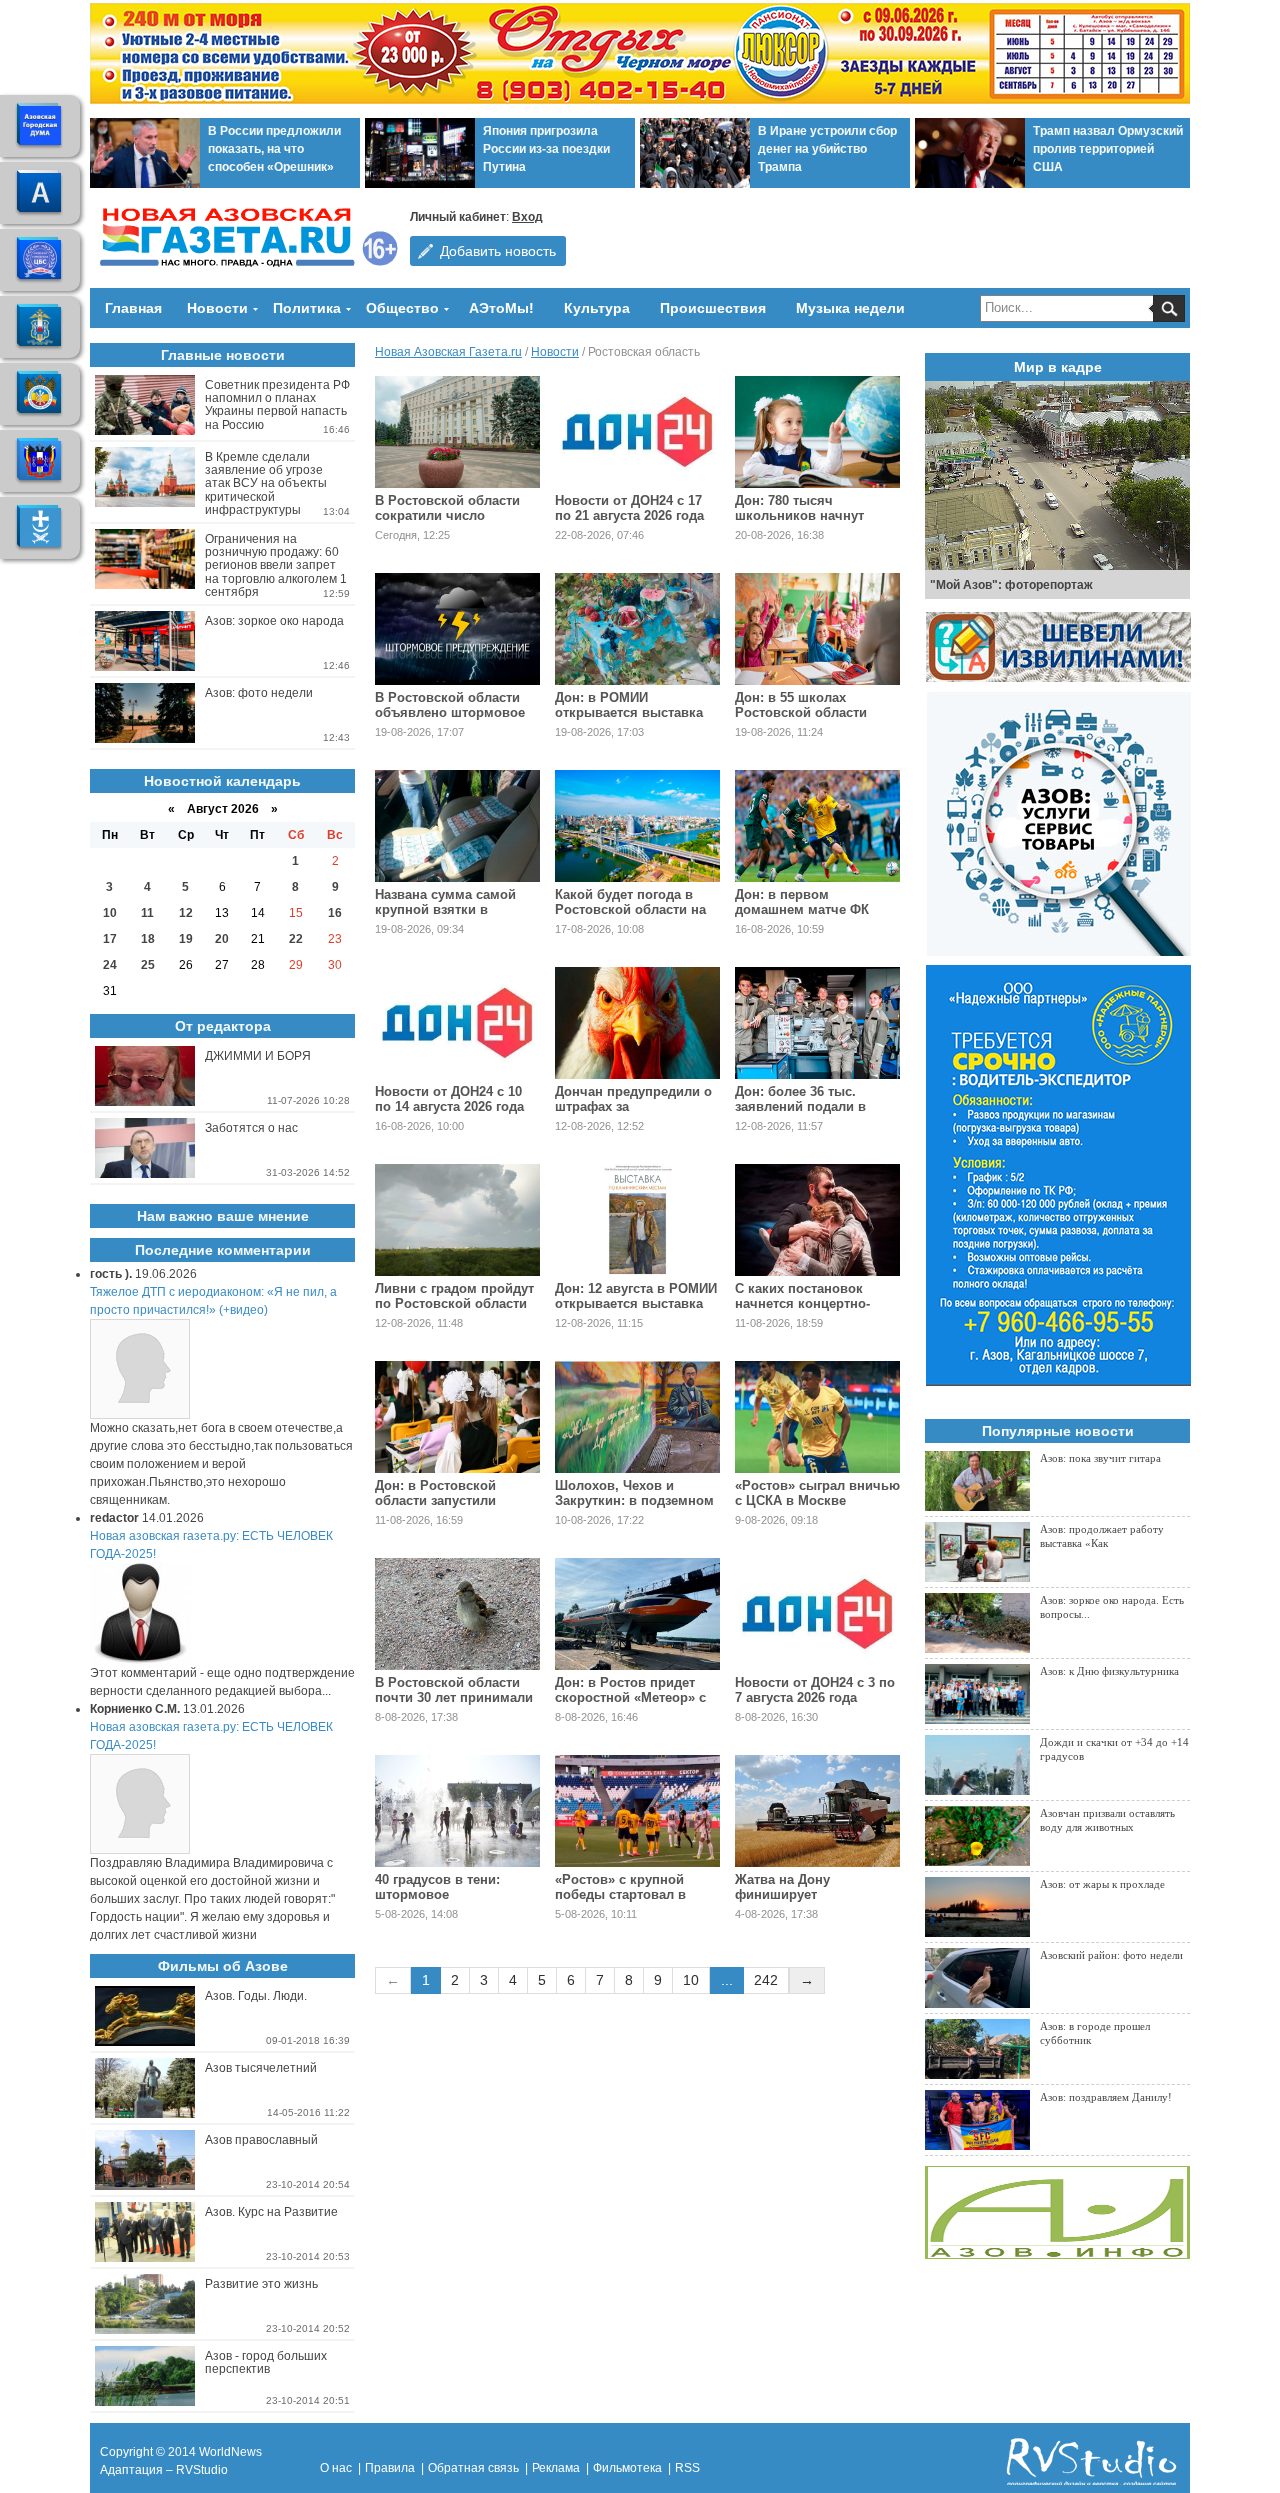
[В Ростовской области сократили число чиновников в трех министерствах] (457, 432)
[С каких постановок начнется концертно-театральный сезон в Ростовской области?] (817, 1220)
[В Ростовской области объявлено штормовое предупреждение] (457, 629)
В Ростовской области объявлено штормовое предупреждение (450, 712)
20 (222, 939)
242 (766, 1980)
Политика (307, 308)
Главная (133, 308)
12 (186, 913)
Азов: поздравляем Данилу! (1106, 2097)
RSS (687, 2468)
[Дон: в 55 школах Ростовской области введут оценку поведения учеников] (817, 629)
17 (110, 939)
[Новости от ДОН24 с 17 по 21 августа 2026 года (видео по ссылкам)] (637, 432)
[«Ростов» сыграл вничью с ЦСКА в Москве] (817, 1417)
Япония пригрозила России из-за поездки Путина (546, 149)
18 (148, 939)
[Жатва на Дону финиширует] (817, 1811)
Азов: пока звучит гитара (1100, 1458)
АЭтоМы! (501, 308)
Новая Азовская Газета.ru (448, 352)
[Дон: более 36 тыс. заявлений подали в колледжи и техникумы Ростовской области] (817, 1023)
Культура (597, 308)
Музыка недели (850, 308)
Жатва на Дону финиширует (782, 1887)
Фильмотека (627, 2468)
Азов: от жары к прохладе (1102, 1884)
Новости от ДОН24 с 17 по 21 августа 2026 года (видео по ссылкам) (629, 515)
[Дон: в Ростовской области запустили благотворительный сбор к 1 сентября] (457, 1417)
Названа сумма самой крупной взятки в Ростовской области (445, 909)
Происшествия (713, 308)
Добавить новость (498, 251)
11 (147, 913)
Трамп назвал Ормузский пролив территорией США (1108, 149)
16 (335, 913)
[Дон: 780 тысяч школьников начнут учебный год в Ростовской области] (817, 432)
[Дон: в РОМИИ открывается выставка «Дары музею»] (637, 629)
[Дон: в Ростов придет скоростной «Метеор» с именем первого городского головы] (637, 1614)
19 (186, 939)
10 (691, 1980)
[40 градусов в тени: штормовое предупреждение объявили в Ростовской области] (457, 1811)
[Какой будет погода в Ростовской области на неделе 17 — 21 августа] (637, 826)
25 (148, 965)
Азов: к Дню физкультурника (1109, 1671)
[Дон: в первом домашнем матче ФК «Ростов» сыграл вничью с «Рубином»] (817, 826)
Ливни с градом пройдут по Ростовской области (454, 1296)
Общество (402, 308)
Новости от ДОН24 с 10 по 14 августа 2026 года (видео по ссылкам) (449, 1106)
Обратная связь (473, 2468)
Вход (527, 217)
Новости (217, 308)
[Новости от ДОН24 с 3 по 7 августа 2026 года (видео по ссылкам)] (817, 1614)
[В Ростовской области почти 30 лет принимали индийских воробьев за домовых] (457, 1614)
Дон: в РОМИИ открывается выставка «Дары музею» (629, 712)
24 (110, 965)
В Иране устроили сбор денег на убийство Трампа (827, 149)
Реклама (556, 2468)
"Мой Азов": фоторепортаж (1011, 585)
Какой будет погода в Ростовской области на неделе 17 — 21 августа (630, 909)
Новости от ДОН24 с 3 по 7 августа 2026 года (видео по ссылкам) (815, 1697)
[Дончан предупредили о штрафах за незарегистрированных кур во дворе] (637, 1023)
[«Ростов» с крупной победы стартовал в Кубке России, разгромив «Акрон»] (637, 1811)
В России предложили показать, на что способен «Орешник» (274, 149)
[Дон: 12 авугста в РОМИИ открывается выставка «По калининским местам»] (637, 1220)
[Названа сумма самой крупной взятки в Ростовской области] (457, 826)
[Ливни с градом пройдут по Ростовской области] (457, 1220)
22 (296, 939)
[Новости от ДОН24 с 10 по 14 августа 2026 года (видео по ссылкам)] (457, 1023)
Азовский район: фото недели (1111, 1955)
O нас (336, 2468)
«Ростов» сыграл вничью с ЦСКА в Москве (817, 1493)
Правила (390, 2468)
